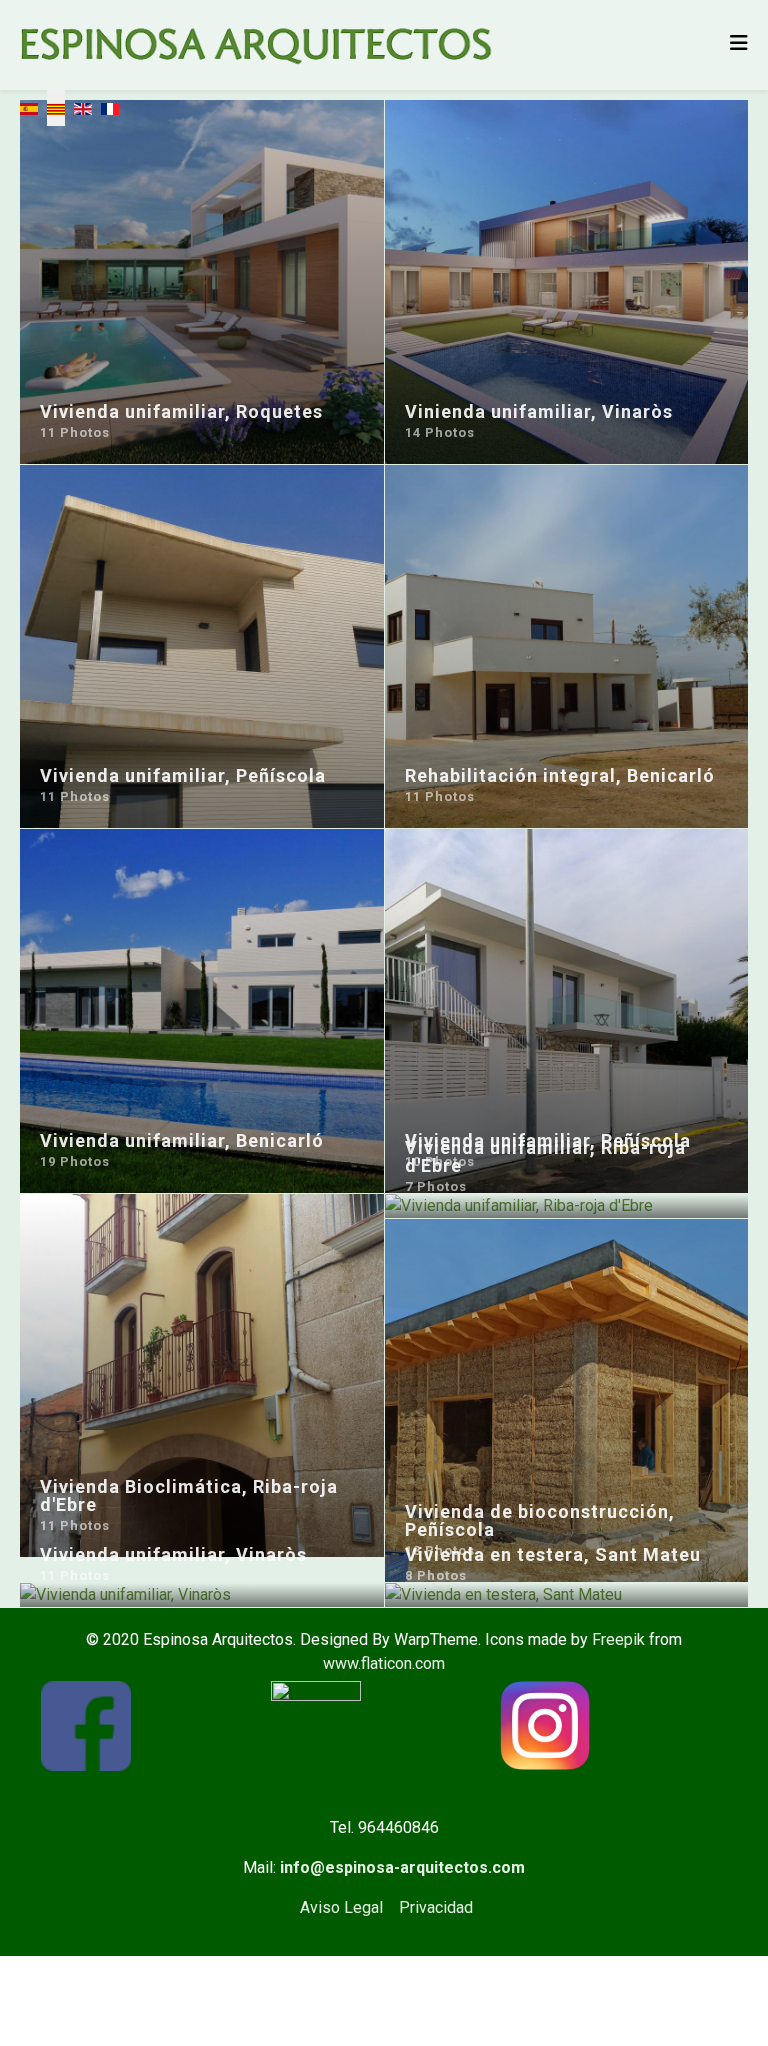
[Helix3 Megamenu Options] (739, 43)
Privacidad (436, 1907)
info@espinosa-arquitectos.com (402, 1867)
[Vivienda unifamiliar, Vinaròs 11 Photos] (202, 1595)
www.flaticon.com (384, 1663)
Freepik (618, 1639)
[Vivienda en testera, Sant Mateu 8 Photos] (567, 1595)
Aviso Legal (341, 1907)
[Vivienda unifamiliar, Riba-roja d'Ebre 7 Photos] (567, 1206)
